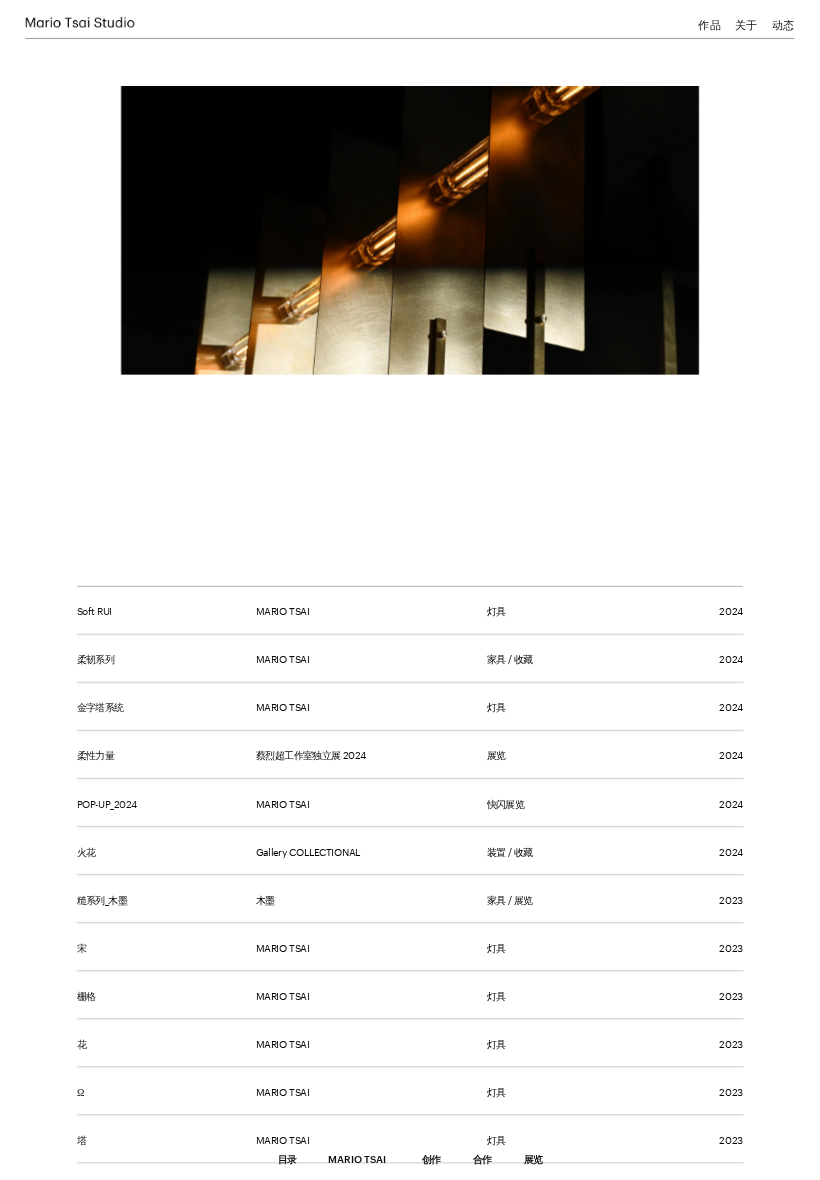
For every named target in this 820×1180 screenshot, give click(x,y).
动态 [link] (783, 22)
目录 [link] (286, 1160)
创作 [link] (430, 1160)
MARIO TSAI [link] (357, 1159)
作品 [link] (709, 22)
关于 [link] (746, 22)
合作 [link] (482, 1160)
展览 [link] (533, 1160)
